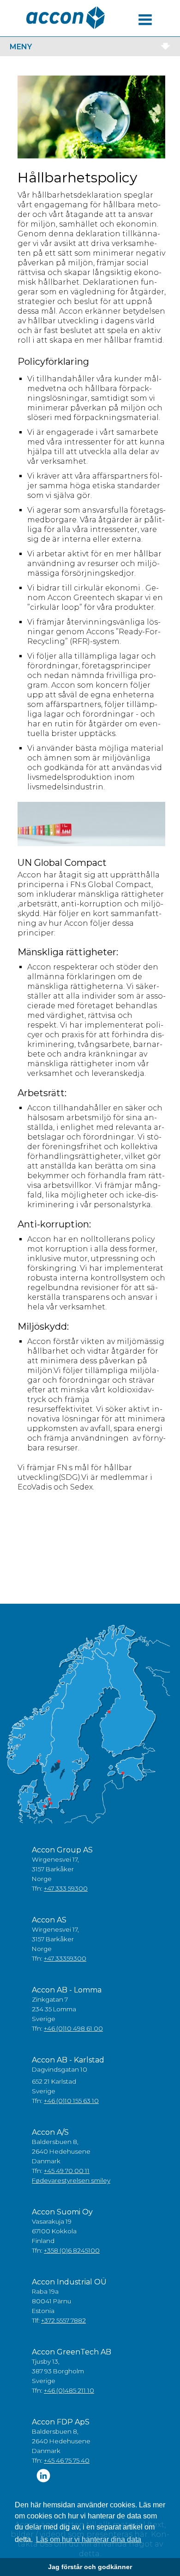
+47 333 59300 (66, 1888)
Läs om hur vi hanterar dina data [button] (89, 2539)
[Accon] (66, 18)
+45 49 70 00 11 (67, 2171)
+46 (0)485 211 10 (69, 2390)
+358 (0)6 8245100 (72, 2250)
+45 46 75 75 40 (67, 2460)
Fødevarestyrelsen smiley (71, 2180)
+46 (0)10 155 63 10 (71, 2101)
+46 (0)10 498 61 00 (73, 2028)
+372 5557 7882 (63, 2320)
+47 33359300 (65, 1958)
